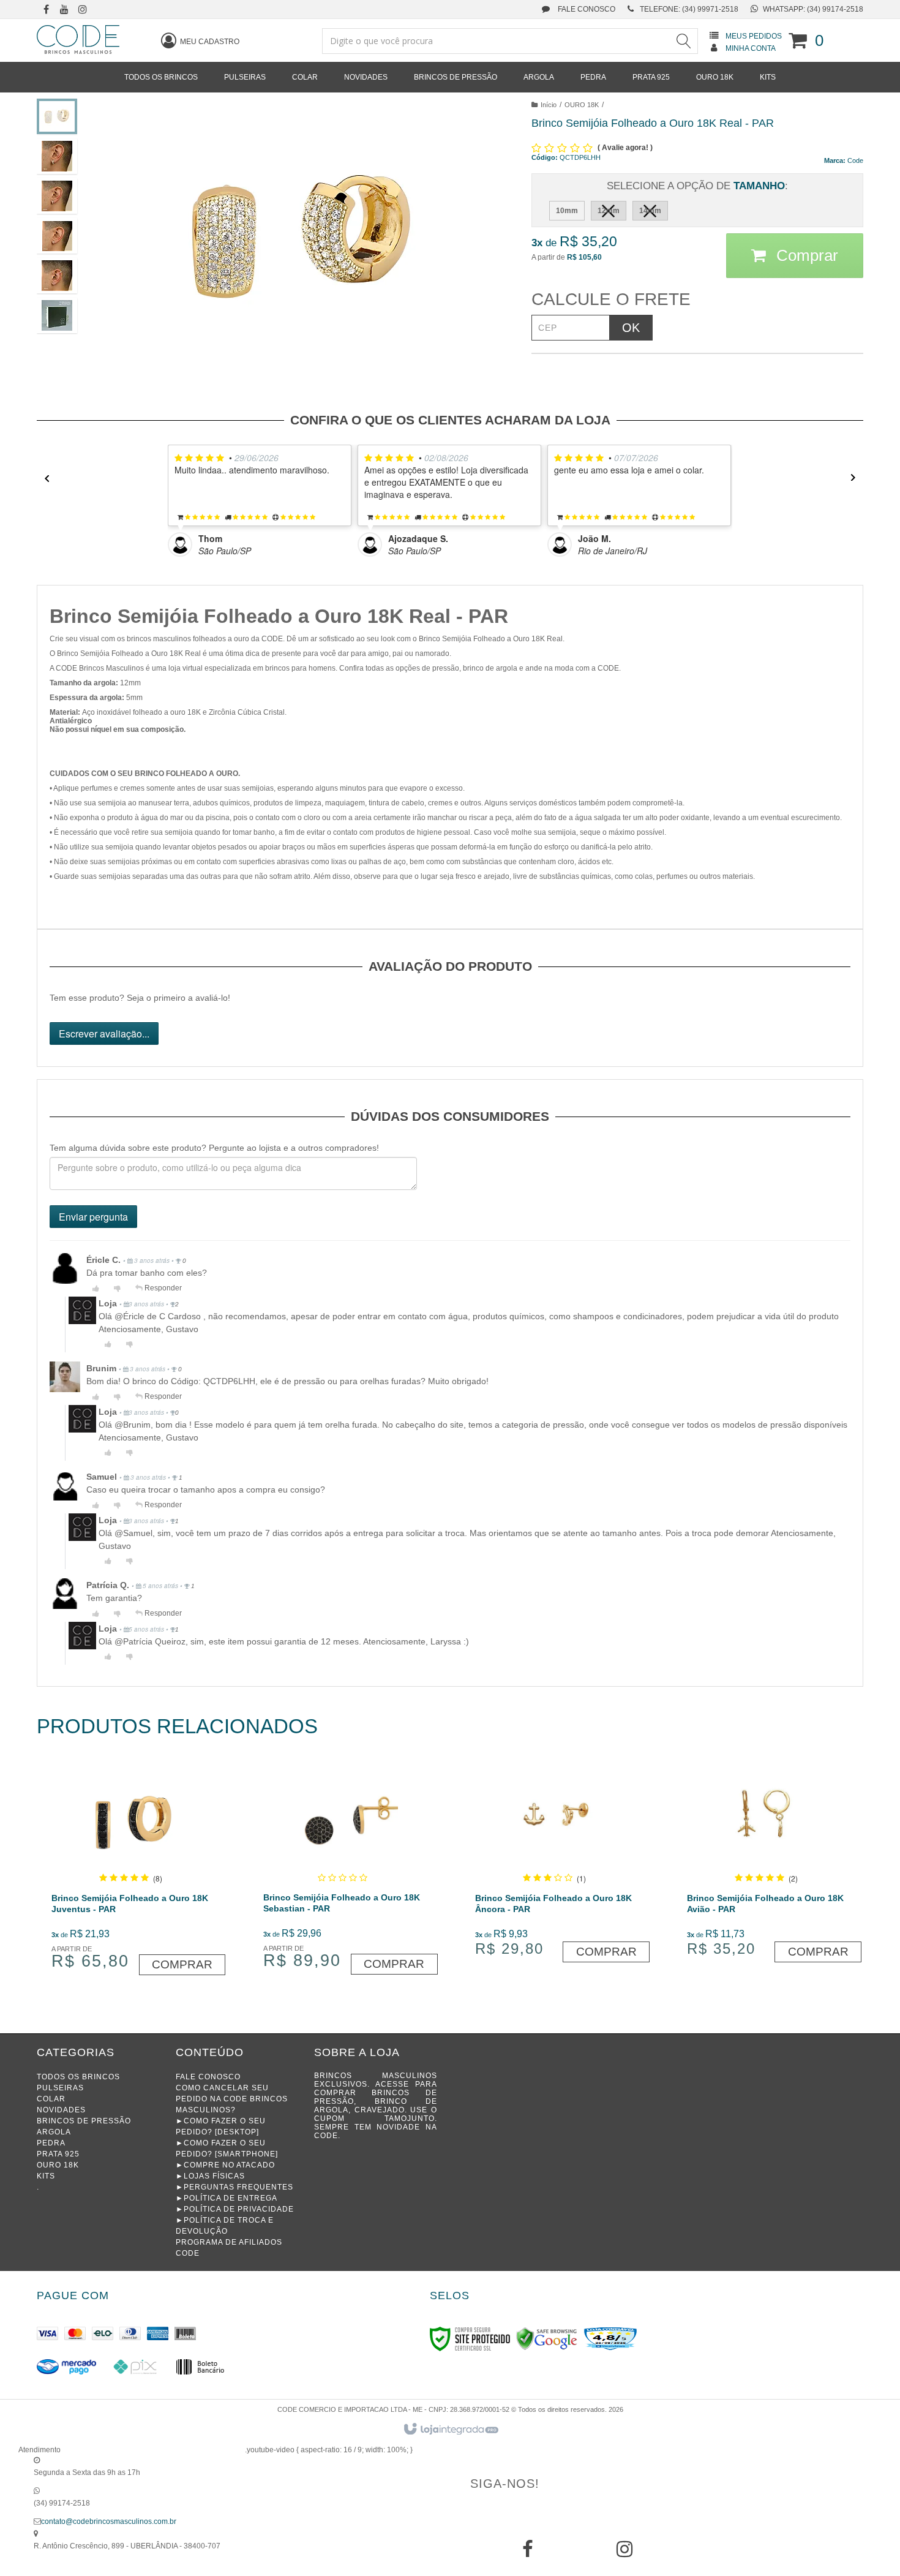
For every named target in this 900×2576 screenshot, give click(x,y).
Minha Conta (751, 48)
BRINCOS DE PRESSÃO (84, 2121)
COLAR (51, 2099)
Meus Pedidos (754, 36)
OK (631, 328)
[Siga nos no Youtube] (64, 10)
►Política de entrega (227, 2198)
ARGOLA (54, 2132)
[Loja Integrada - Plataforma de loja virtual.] (450, 2430)
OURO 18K (582, 105)
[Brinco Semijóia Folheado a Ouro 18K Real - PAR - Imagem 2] (57, 156)
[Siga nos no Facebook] (46, 10)
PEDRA (51, 2143)
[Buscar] (683, 41)
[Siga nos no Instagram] (83, 10)
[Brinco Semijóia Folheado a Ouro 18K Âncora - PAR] (554, 1863)
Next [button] (857, 478)
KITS (46, 2176)
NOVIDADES (61, 2110)
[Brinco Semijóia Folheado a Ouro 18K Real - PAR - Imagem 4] (57, 236)
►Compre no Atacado (225, 2165)
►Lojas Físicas (210, 2176)
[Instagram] (624, 2553)
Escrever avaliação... (104, 1034)
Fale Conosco (586, 9)
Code (855, 160)
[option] (263, 501)
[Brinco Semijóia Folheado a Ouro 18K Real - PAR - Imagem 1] (57, 116)
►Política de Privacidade (235, 2209)
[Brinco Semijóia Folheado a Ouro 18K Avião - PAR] (766, 1863)
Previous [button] (43, 478)
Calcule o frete (611, 299)
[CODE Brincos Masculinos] (78, 40)
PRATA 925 (58, 2154)
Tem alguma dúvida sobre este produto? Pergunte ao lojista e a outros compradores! (214, 1148)
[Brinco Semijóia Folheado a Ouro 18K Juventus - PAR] (131, 1869)
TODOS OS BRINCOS (78, 2077)
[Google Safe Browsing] (547, 2338)
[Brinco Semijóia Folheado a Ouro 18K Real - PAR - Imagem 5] (57, 276)
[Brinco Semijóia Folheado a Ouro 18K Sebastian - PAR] (343, 1869)
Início (549, 105)
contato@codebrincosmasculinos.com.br (109, 2521)
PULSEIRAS (60, 2088)
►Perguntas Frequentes (234, 2187)
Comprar (805, 255)
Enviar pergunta (93, 1217)
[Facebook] (528, 2553)
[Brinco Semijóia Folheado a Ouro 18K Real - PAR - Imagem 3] (57, 196)
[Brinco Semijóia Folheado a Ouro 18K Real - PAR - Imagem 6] (57, 315)
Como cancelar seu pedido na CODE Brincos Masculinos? (232, 2099)
